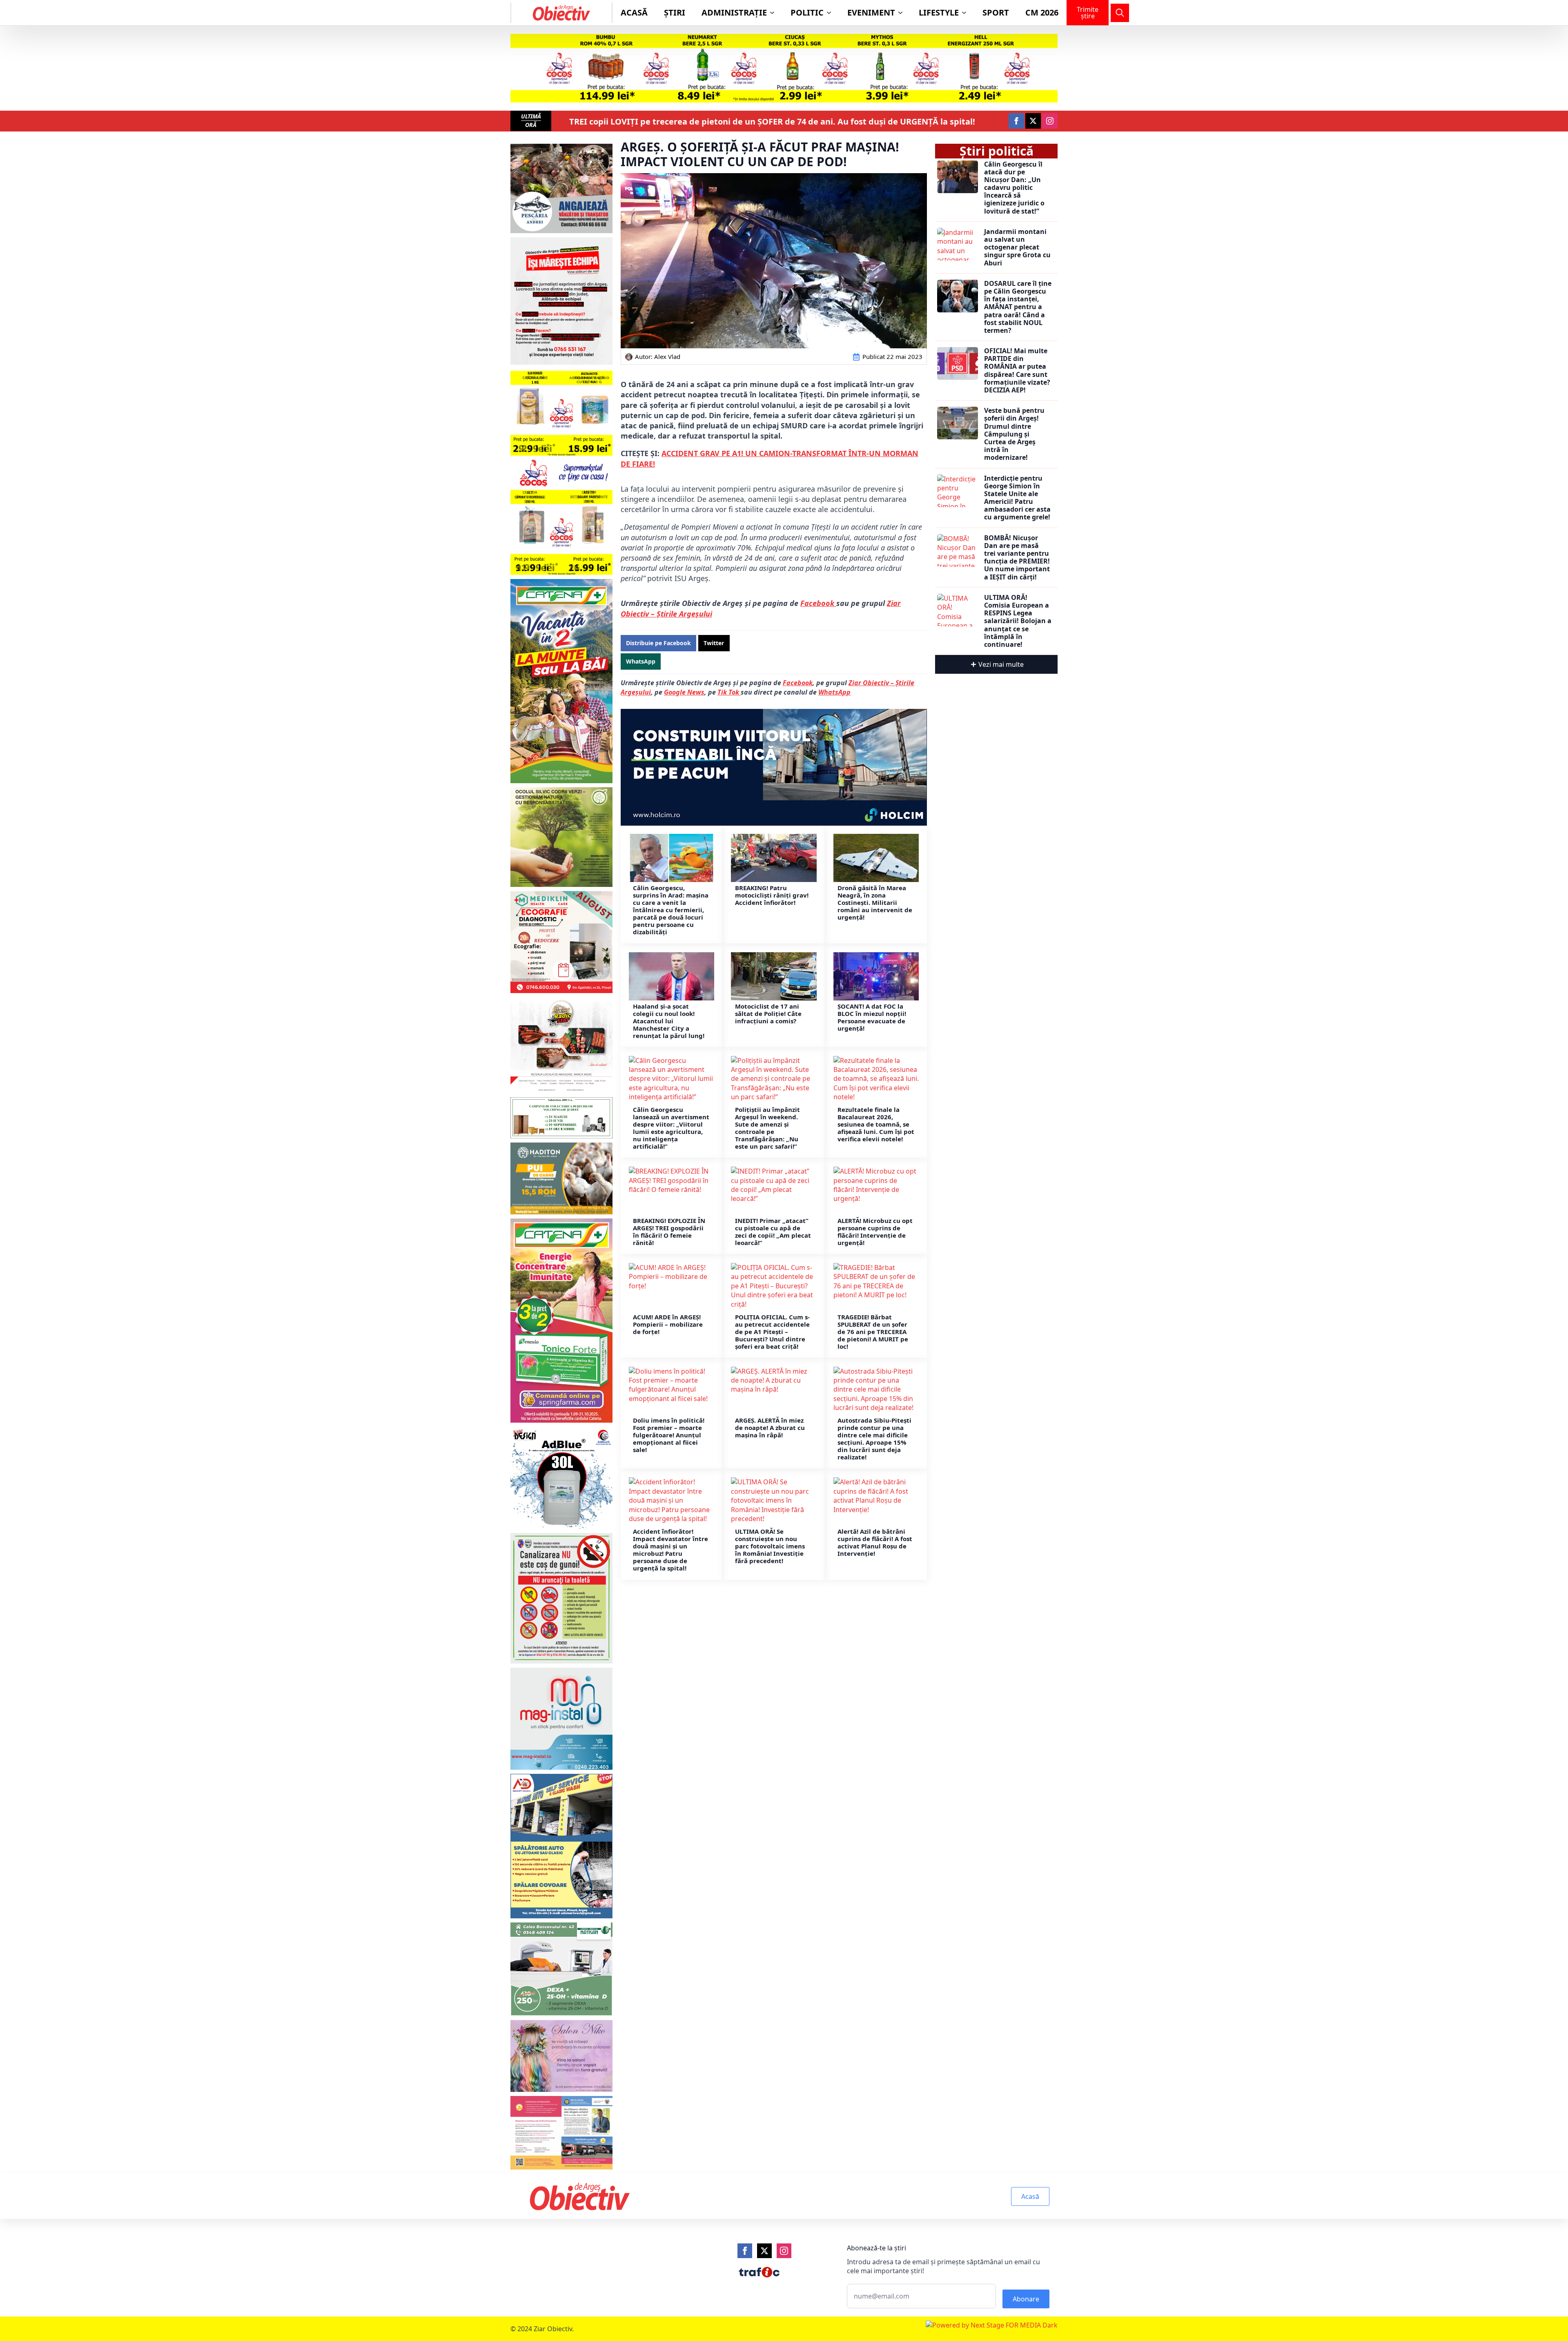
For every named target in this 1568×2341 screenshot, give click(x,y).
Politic (807, 12)
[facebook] (1016, 121)
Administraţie (734, 12)
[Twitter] (764, 2251)
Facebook (818, 603)
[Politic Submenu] (831, 13)
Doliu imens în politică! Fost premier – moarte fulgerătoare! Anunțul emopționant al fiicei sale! (669, 1435)
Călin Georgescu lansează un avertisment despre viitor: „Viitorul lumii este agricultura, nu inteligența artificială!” (671, 1128)
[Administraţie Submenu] (775, 13)
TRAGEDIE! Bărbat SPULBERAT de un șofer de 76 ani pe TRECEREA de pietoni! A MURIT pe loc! (873, 1332)
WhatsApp (834, 692)
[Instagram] (784, 2251)
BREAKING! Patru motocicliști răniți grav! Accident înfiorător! (772, 895)
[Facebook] (745, 2251)
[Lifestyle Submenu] (967, 13)
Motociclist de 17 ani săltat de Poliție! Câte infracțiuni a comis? (768, 1013)
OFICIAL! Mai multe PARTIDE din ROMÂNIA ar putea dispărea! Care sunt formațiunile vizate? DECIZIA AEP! (1017, 371)
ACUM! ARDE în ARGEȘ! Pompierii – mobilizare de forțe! (668, 1324)
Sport (996, 12)
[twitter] (1033, 121)
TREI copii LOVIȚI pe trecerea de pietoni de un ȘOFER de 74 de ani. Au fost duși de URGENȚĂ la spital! (772, 122)
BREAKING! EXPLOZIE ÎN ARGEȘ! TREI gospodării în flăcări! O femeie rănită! (669, 1232)
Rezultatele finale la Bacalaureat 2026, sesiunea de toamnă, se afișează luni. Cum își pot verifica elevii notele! (876, 1124)
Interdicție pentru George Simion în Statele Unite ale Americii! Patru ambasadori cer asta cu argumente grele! (1017, 498)
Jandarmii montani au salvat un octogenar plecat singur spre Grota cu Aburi (1017, 247)
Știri (675, 12)
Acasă (634, 12)
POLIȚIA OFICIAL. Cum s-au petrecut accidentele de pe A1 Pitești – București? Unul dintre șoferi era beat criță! (772, 1332)
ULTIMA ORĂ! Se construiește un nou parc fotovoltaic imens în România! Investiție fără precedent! (770, 1546)
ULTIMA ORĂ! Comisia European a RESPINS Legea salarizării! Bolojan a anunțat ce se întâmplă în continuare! (1018, 621)
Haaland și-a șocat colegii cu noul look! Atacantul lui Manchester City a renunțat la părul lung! (669, 1021)
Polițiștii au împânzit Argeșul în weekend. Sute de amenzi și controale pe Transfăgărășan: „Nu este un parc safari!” (767, 1128)
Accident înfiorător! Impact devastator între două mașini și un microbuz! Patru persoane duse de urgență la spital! (670, 1550)
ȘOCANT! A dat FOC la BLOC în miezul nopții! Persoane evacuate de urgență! (872, 1017)
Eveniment (871, 12)
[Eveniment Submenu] (903, 13)
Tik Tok (729, 692)
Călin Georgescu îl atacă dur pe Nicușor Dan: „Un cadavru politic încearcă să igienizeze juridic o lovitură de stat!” (1014, 188)
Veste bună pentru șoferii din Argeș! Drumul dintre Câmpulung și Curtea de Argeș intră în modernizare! (1014, 434)
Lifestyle (939, 12)
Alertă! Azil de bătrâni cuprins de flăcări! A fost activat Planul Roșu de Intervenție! (875, 1542)
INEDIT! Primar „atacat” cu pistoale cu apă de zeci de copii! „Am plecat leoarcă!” (773, 1232)
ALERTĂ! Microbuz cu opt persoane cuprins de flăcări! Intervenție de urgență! (875, 1232)
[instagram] (1050, 121)
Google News (684, 692)
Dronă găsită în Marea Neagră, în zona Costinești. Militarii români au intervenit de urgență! (875, 902)
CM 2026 (1042, 12)
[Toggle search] (1120, 13)
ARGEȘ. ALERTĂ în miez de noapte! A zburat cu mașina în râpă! (770, 1428)
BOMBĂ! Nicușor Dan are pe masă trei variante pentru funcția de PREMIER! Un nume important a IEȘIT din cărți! (1017, 558)
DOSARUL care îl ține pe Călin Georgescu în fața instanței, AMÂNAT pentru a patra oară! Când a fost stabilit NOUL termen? (1018, 307)
